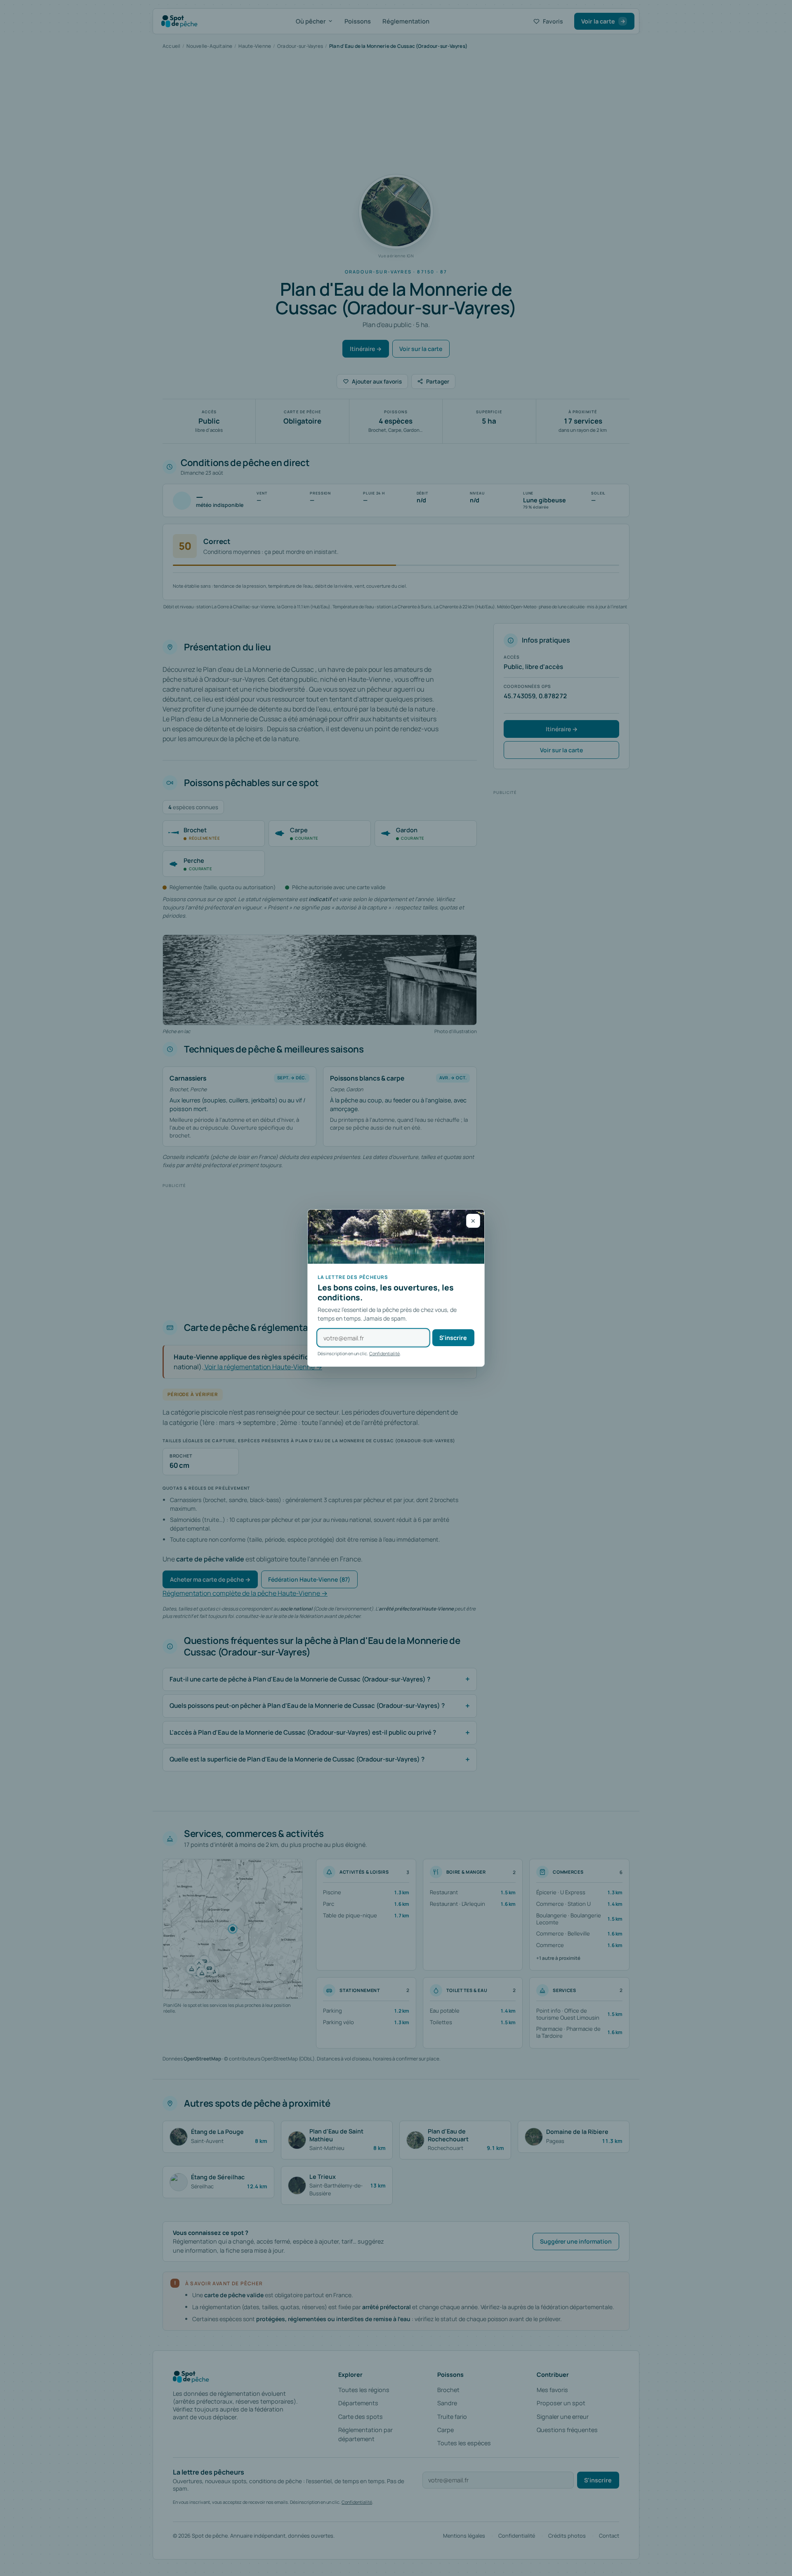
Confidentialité (384, 1353)
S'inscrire (453, 1338)
